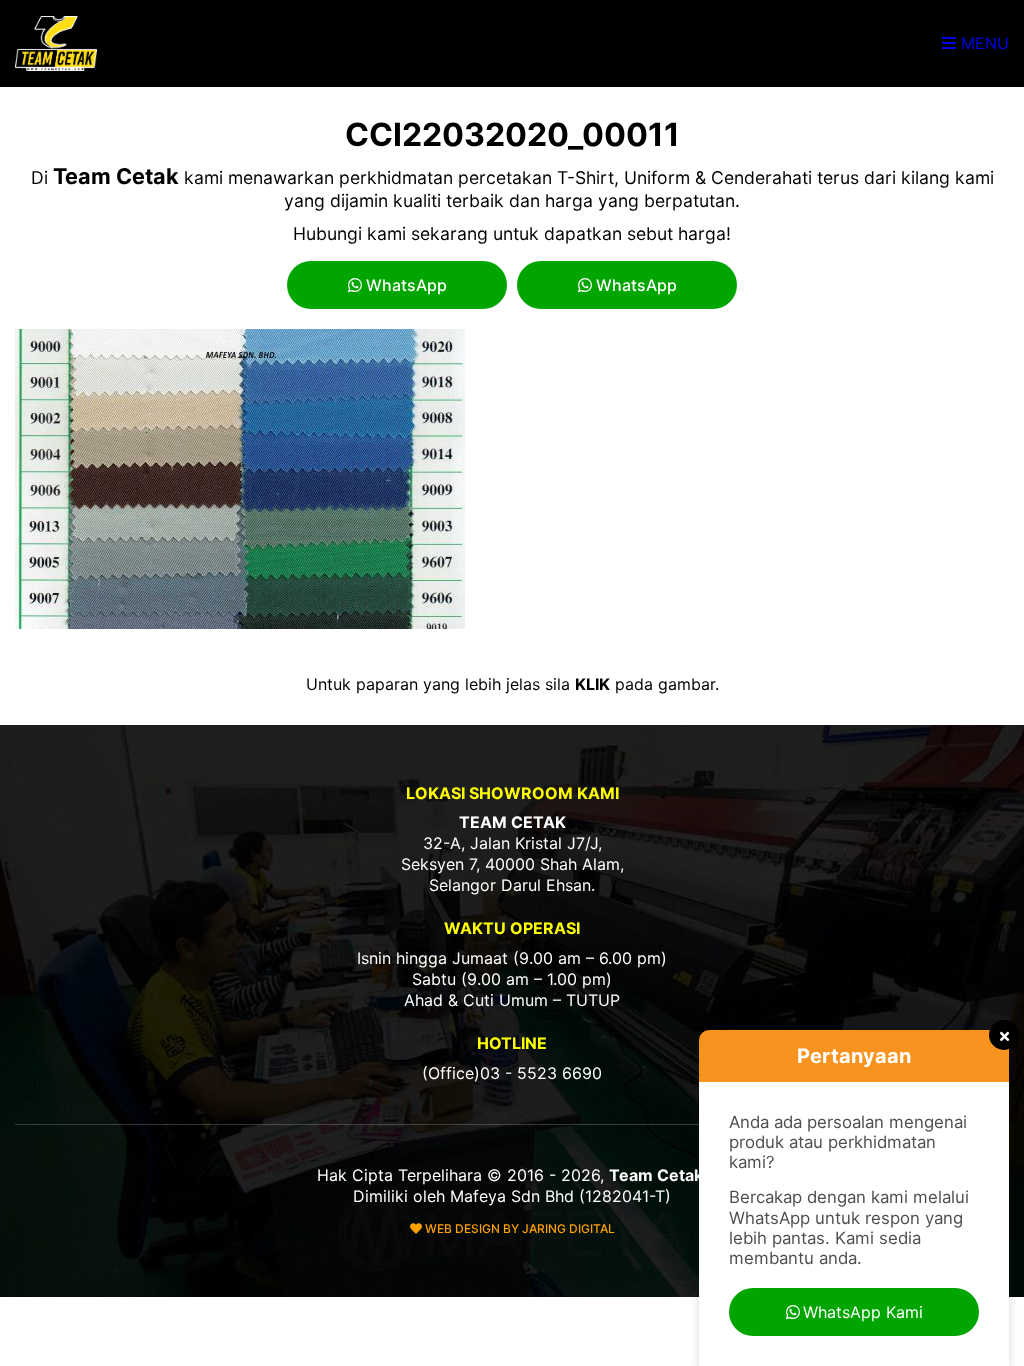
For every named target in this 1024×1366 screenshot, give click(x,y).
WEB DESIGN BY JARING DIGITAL (518, 1228)
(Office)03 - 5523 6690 (512, 1073)
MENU (982, 43)
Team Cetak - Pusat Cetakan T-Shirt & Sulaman (58, 43)
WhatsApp (404, 285)
